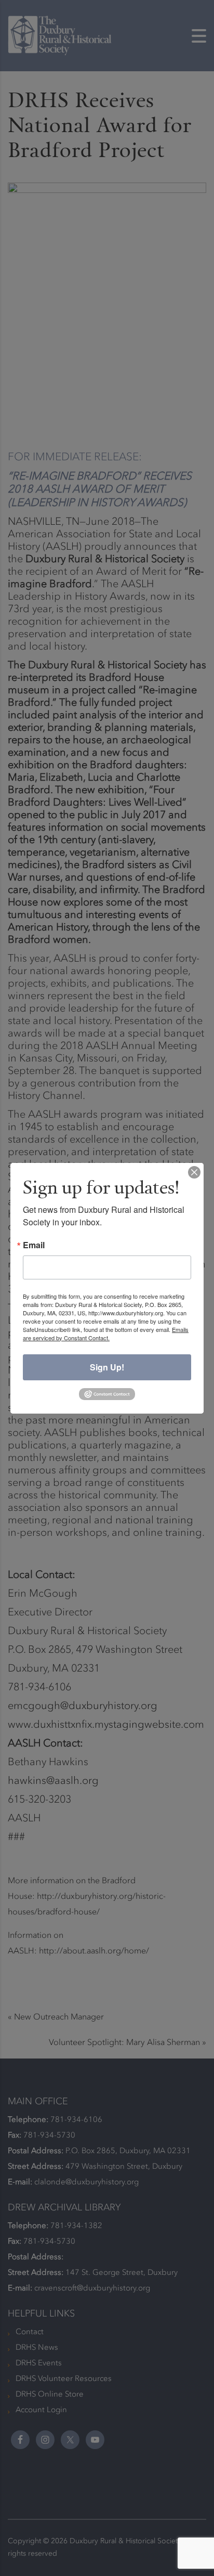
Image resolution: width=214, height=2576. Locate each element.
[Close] (194, 1172)
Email (34, 1245)
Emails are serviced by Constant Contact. (106, 1334)
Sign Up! (107, 1367)
